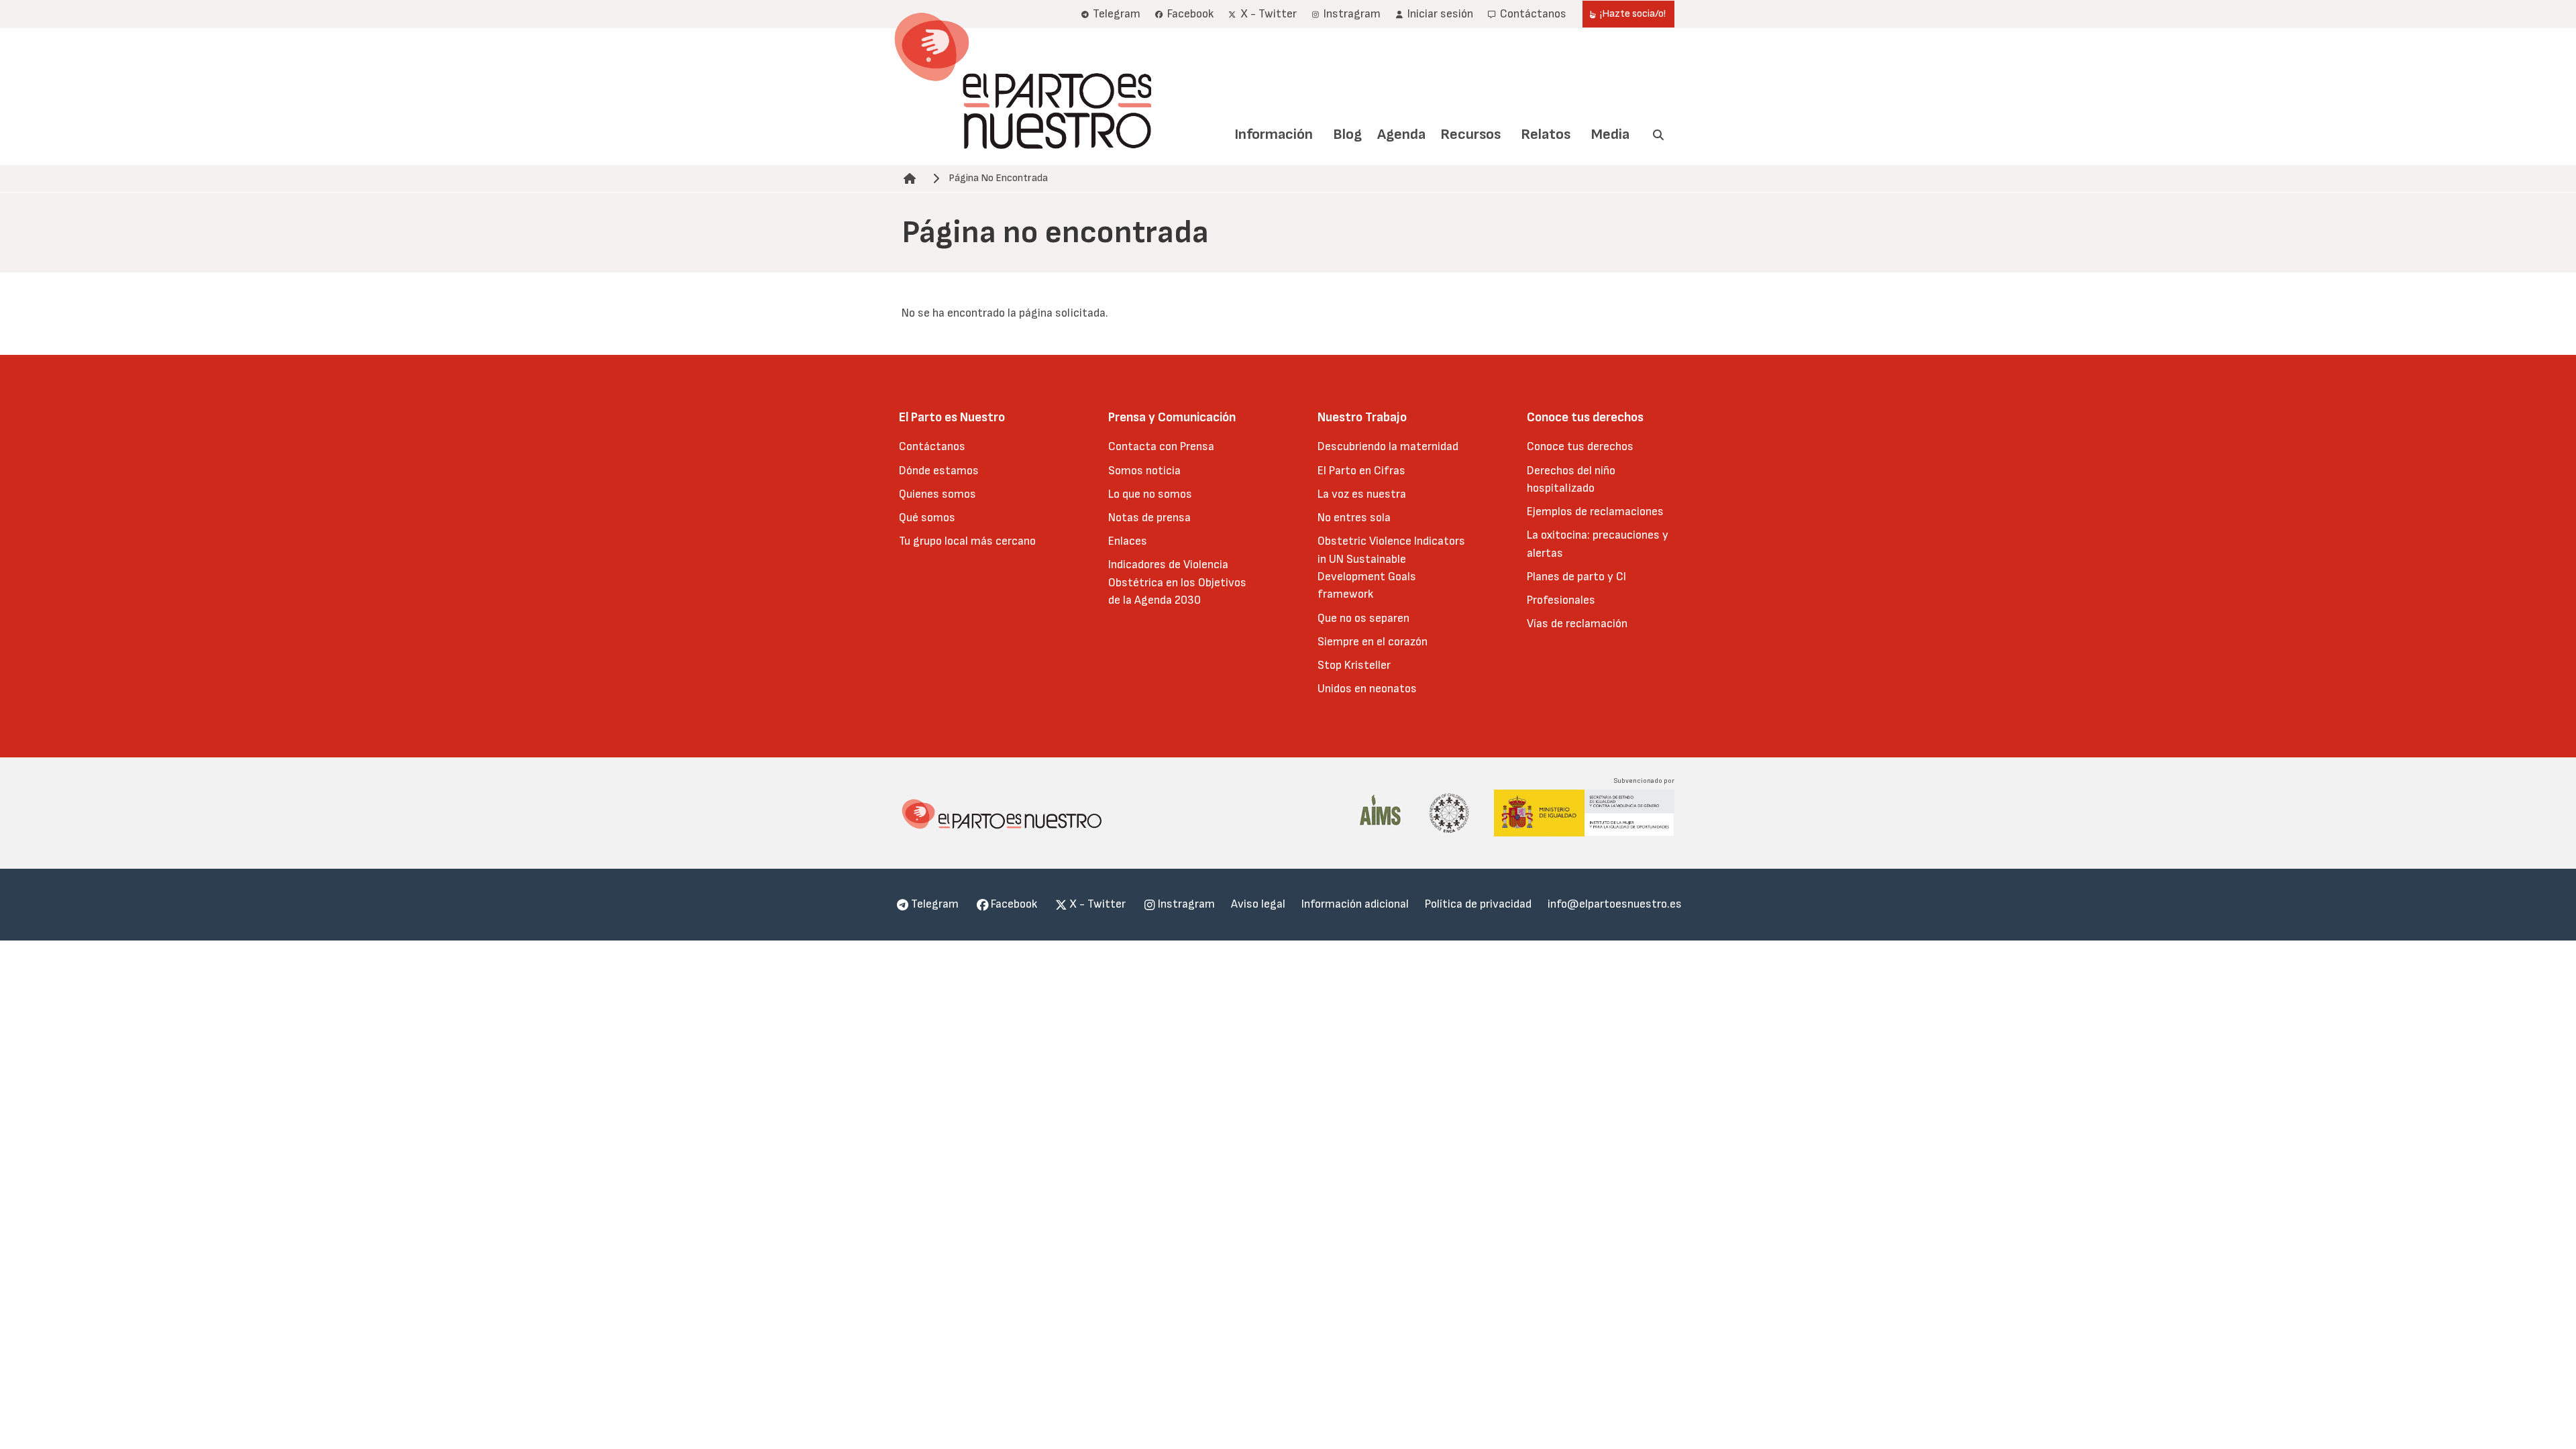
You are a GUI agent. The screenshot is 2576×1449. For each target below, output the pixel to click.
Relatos (1546, 135)
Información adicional (1355, 904)
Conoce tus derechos (1580, 446)
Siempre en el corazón (1373, 642)
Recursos (1470, 135)
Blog (1347, 135)
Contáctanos (932, 446)
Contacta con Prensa (1161, 446)
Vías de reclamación (1577, 624)
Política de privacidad (1478, 904)
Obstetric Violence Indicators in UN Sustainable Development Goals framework (1391, 568)
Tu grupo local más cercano (967, 541)
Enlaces (1128, 541)
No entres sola (1354, 518)
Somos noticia (1144, 471)
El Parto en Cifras (1361, 471)
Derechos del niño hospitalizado (1571, 479)
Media (1610, 135)
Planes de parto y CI (1576, 577)
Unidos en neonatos (1367, 689)
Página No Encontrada (998, 178)
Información (1274, 135)
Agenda (1401, 135)
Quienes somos (937, 494)
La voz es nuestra (1362, 494)
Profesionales (1561, 600)
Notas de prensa (1149, 518)
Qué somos (927, 518)
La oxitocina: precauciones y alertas (1598, 544)
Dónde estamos (939, 471)
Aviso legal (1258, 904)
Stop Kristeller (1354, 665)
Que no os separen (1363, 618)
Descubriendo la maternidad (1388, 446)
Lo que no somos (1150, 494)
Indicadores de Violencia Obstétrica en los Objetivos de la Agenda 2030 (1177, 582)
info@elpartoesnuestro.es (1615, 904)
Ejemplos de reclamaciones (1595, 512)
